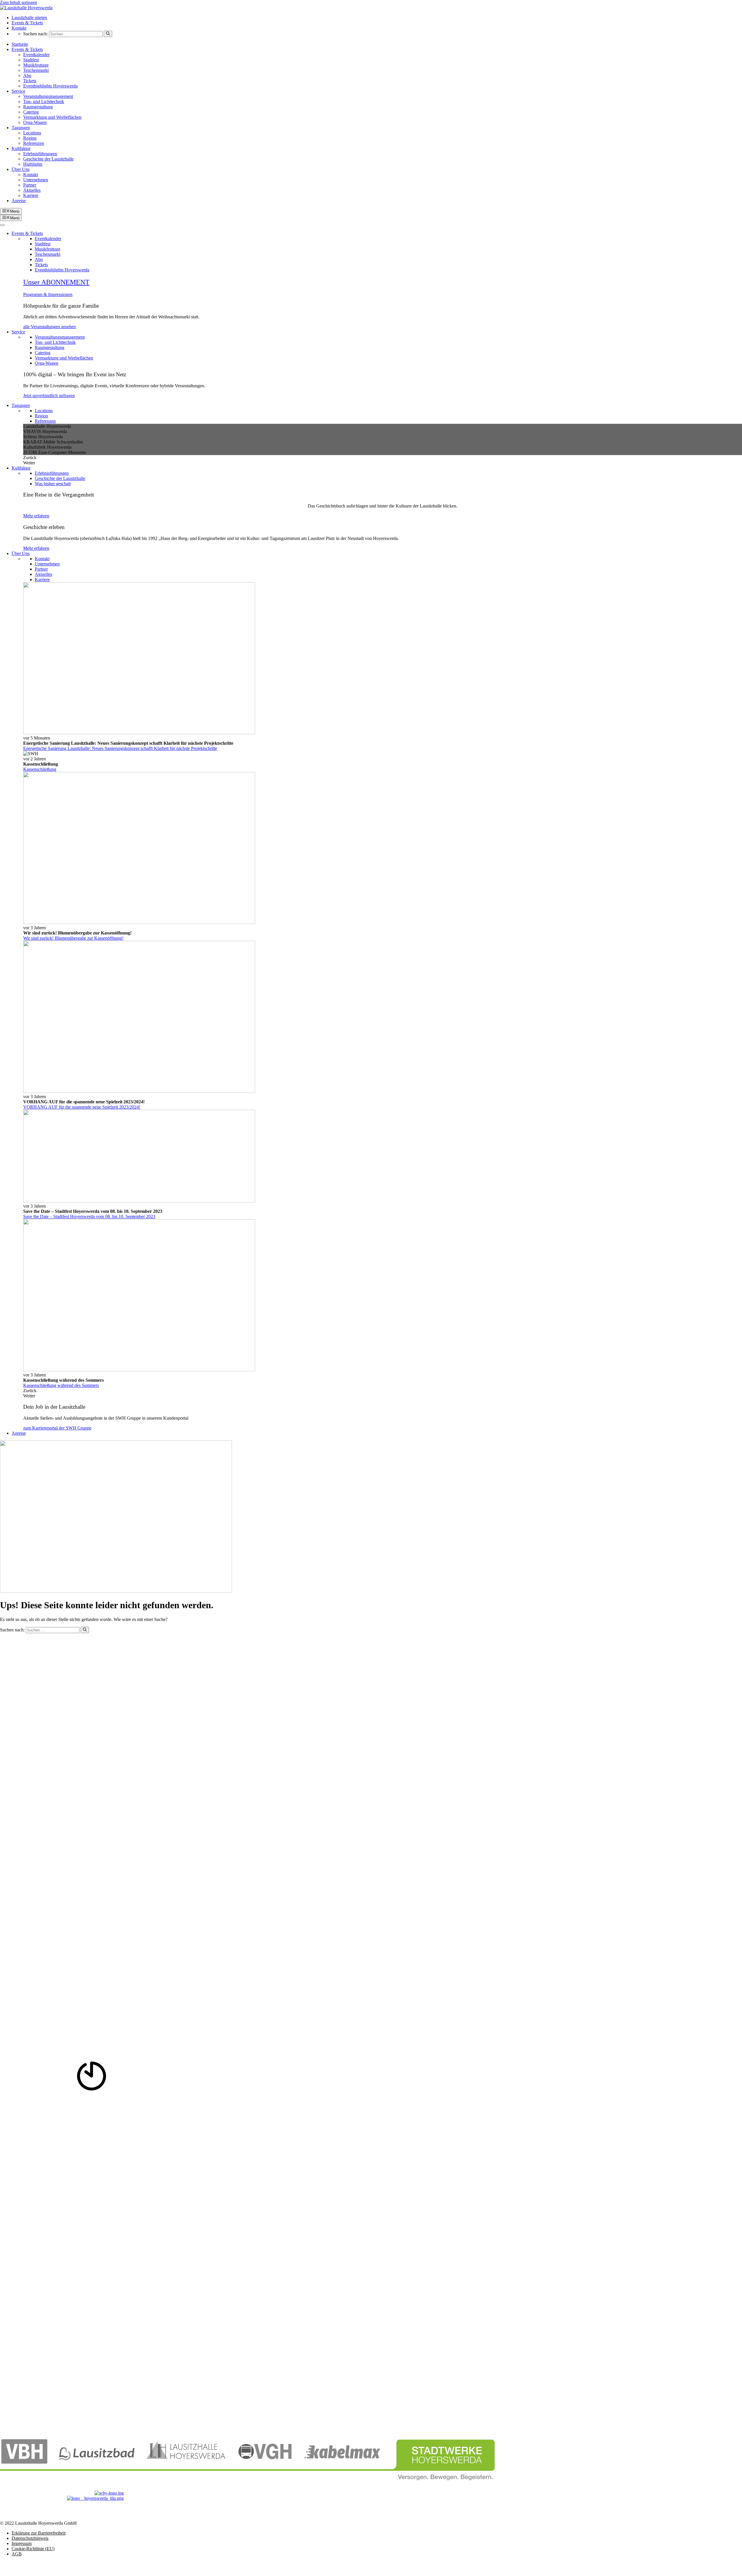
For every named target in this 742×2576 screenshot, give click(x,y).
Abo (27, 75)
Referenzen (34, 143)
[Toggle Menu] (2, 225)
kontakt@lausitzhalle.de (22, 1734)
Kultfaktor (21, 148)
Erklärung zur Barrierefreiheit (39, 2533)
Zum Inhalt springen (19, 2)
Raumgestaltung (38, 107)
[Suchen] (108, 34)
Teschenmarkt (36, 70)
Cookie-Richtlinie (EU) (33, 2549)
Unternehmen (36, 180)
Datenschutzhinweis (30, 2538)
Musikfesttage (36, 65)
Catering (31, 112)
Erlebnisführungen (40, 154)
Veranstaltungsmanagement (48, 96)
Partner (30, 185)
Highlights (33, 164)
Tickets (30, 81)
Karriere (31, 195)
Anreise (19, 201)
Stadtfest (31, 60)
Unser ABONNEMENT (56, 282)
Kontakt (19, 28)
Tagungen (21, 128)
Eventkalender (36, 55)
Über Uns (21, 169)
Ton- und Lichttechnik (44, 102)
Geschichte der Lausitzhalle (48, 159)
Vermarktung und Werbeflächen (52, 117)
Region (30, 138)
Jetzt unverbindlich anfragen (49, 396)
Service (18, 91)
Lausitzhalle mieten (29, 18)
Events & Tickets (27, 23)
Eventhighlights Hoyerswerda (50, 86)
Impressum (22, 2543)
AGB (17, 2554)
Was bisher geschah (53, 484)
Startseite (20, 44)
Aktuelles (32, 190)
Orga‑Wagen (35, 122)
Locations (32, 133)
